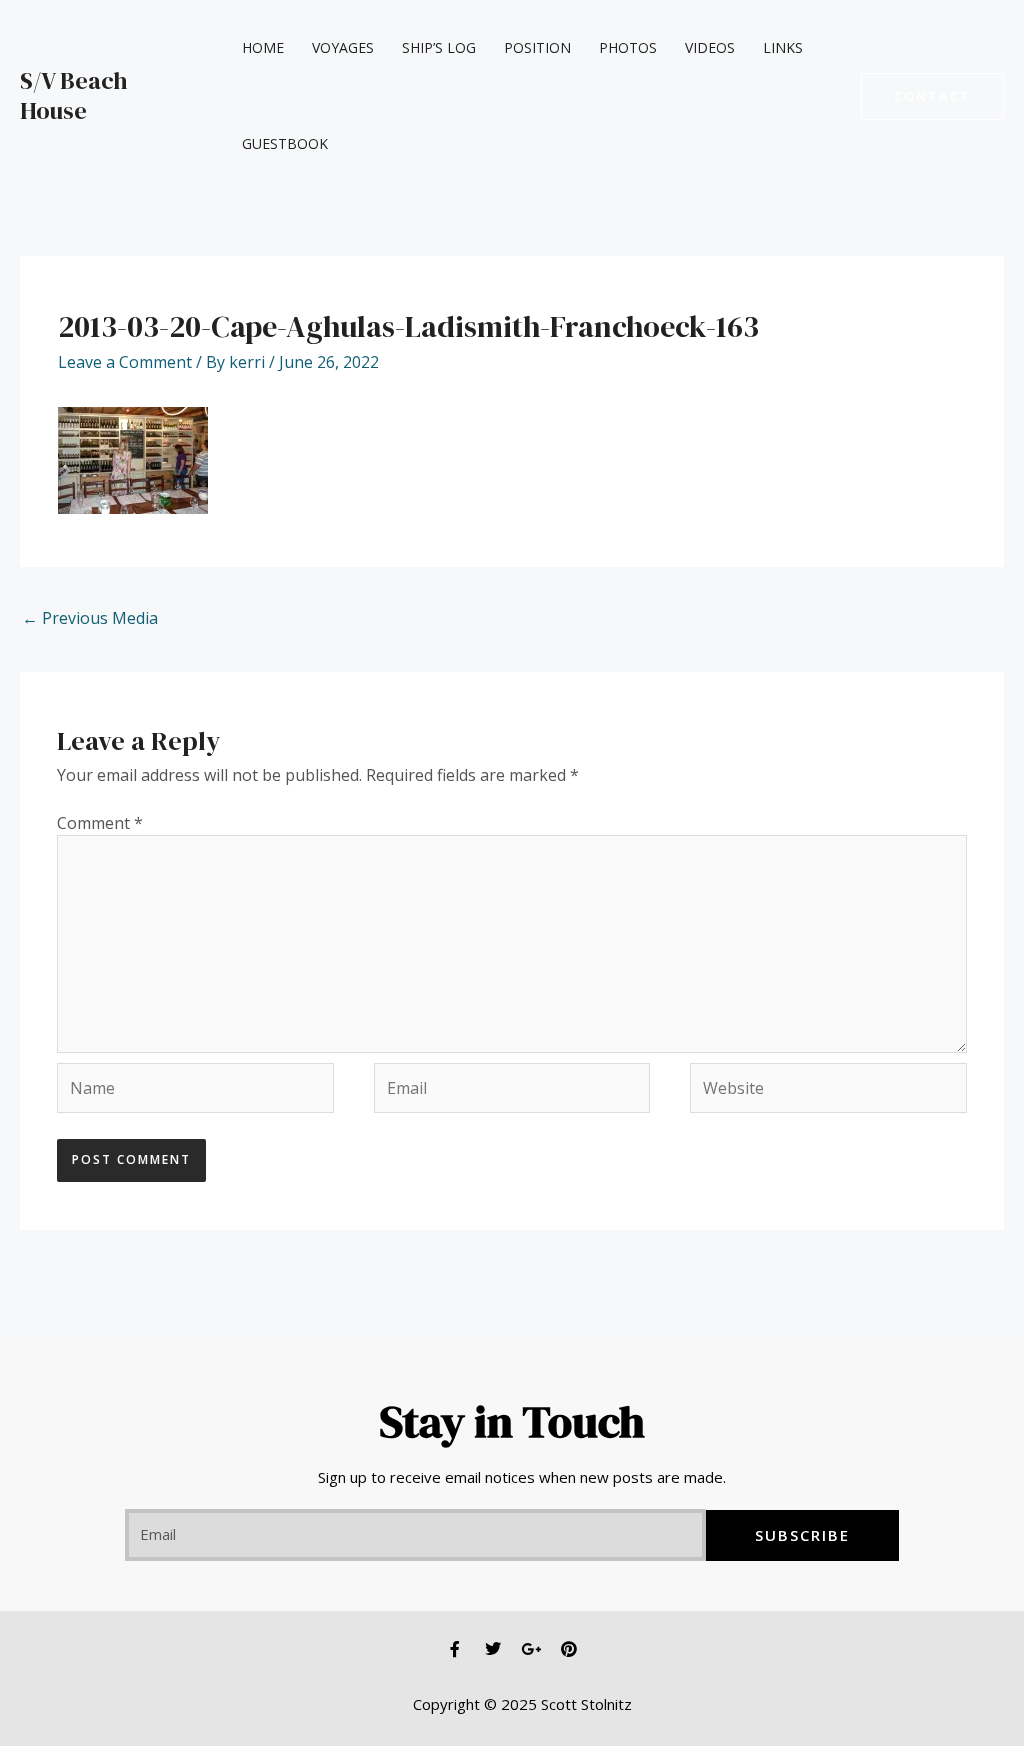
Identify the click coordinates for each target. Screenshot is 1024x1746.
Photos (628, 47)
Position (537, 47)
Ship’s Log (439, 47)
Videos (710, 47)
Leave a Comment (125, 362)
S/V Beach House (74, 95)
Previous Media (90, 618)
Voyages (343, 47)
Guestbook (285, 143)
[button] (932, 96)
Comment (100, 823)
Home (263, 47)
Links (783, 47)
